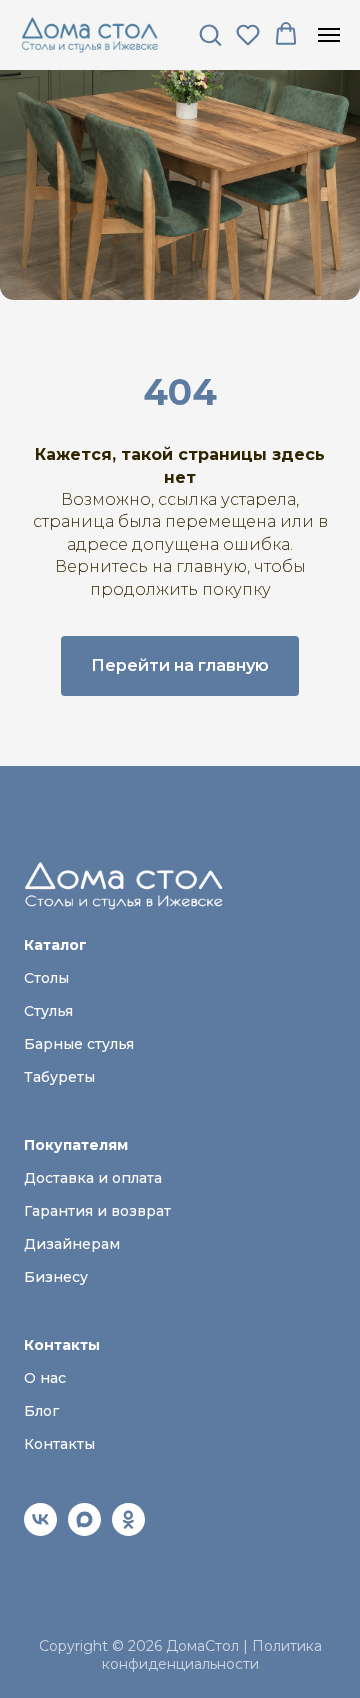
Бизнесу (56, 1277)
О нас (45, 1378)
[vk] (40, 1530)
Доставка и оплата (93, 1178)
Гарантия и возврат (97, 1211)
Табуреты (59, 1077)
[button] (210, 34)
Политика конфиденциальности (212, 1655)
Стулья (48, 1011)
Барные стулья (79, 1044)
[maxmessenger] (84, 1530)
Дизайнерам (72, 1244)
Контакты (59, 1444)
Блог (41, 1411)
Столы (46, 978)
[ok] (128, 1530)
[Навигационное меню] (329, 35)
